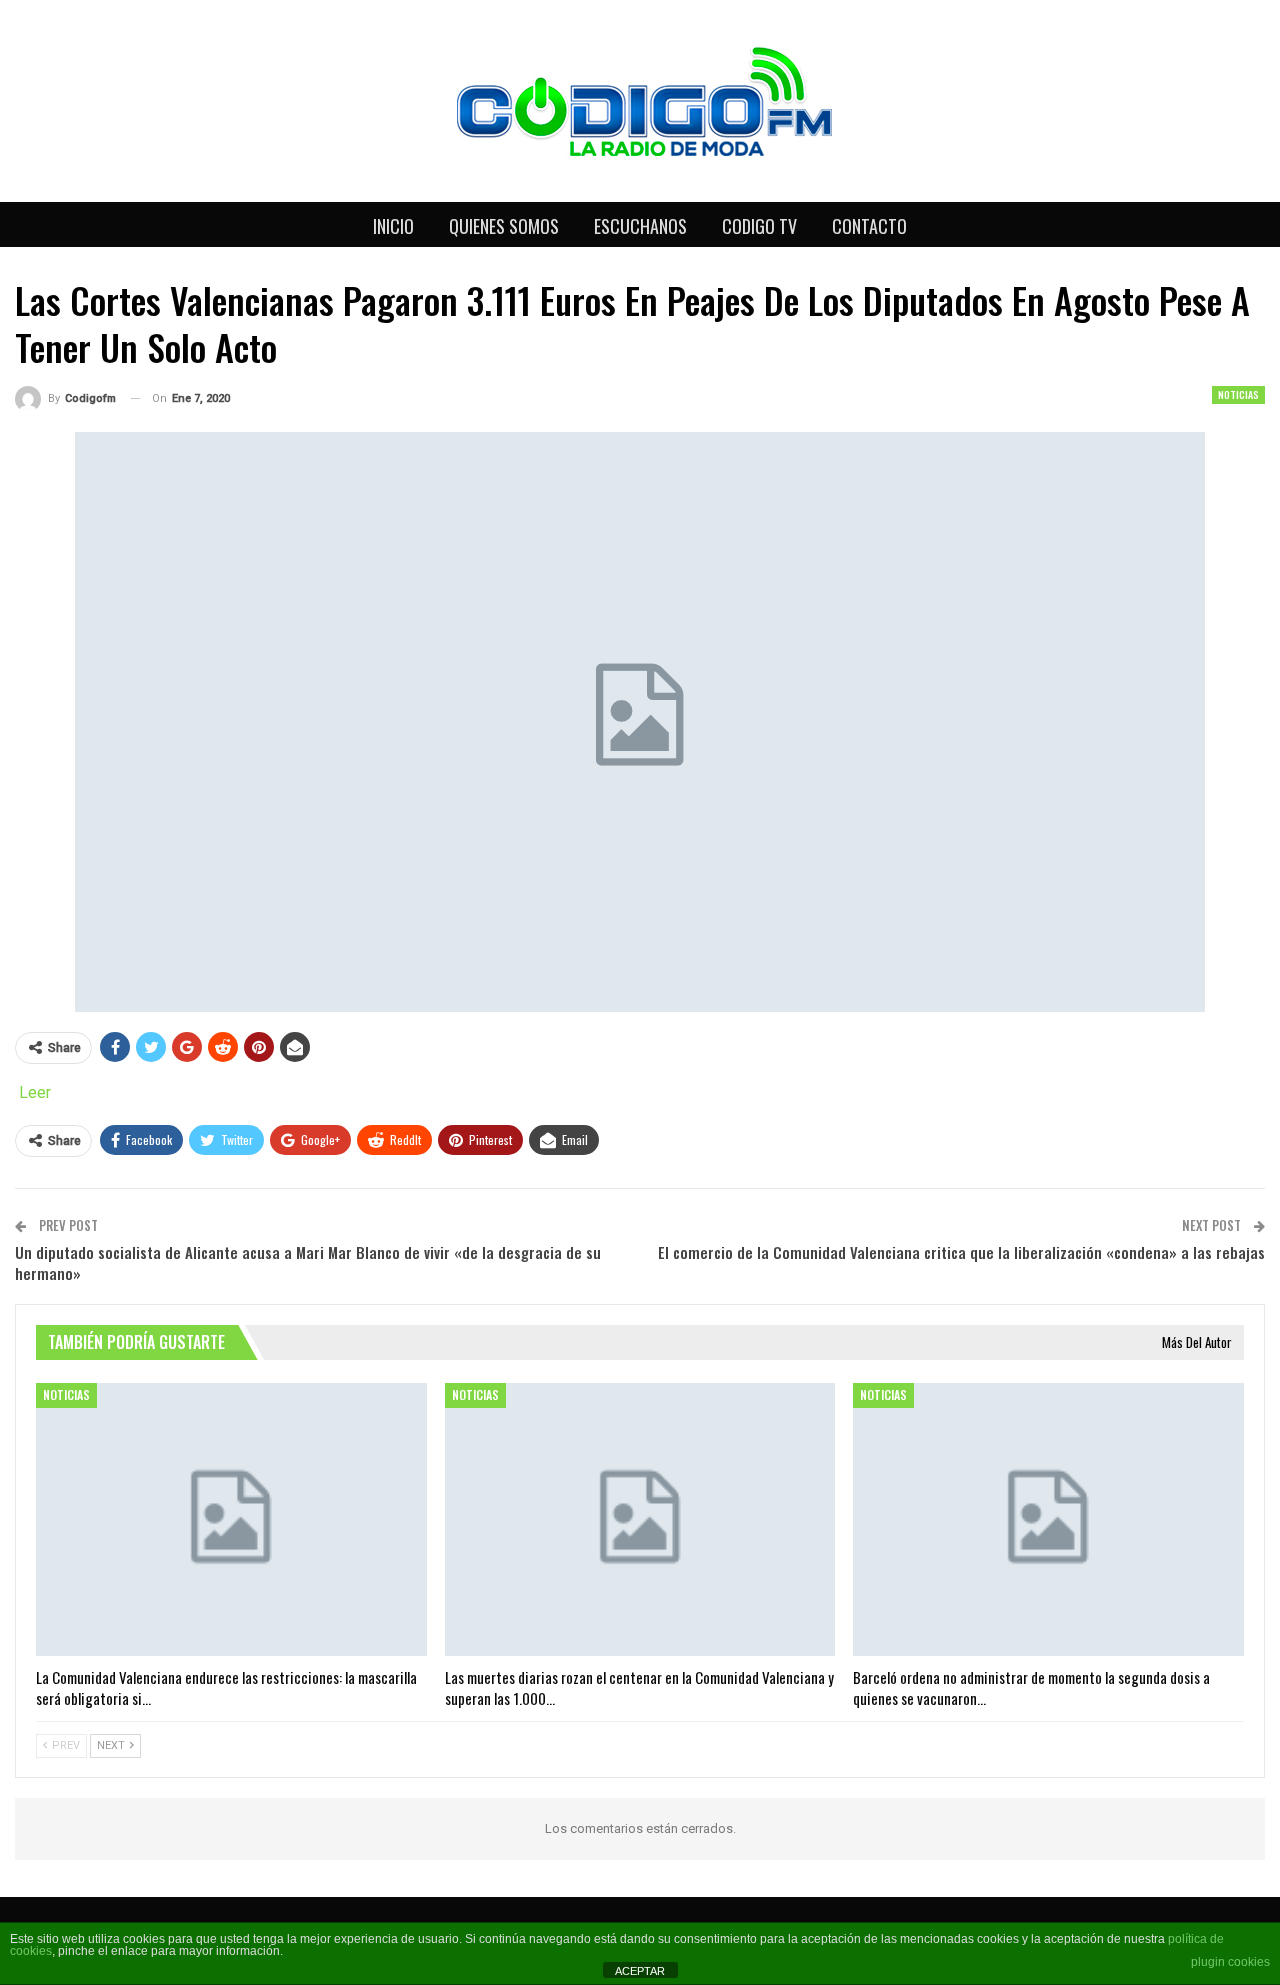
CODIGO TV (759, 226)
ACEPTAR (640, 1971)
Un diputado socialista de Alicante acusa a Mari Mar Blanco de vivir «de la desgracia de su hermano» (308, 1262)
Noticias (1238, 394)
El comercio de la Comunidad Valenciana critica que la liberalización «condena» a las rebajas (961, 1252)
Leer (35, 1092)
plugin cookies (1230, 1962)
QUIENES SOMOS (504, 226)
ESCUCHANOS (640, 226)
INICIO (393, 226)
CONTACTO (869, 226)
